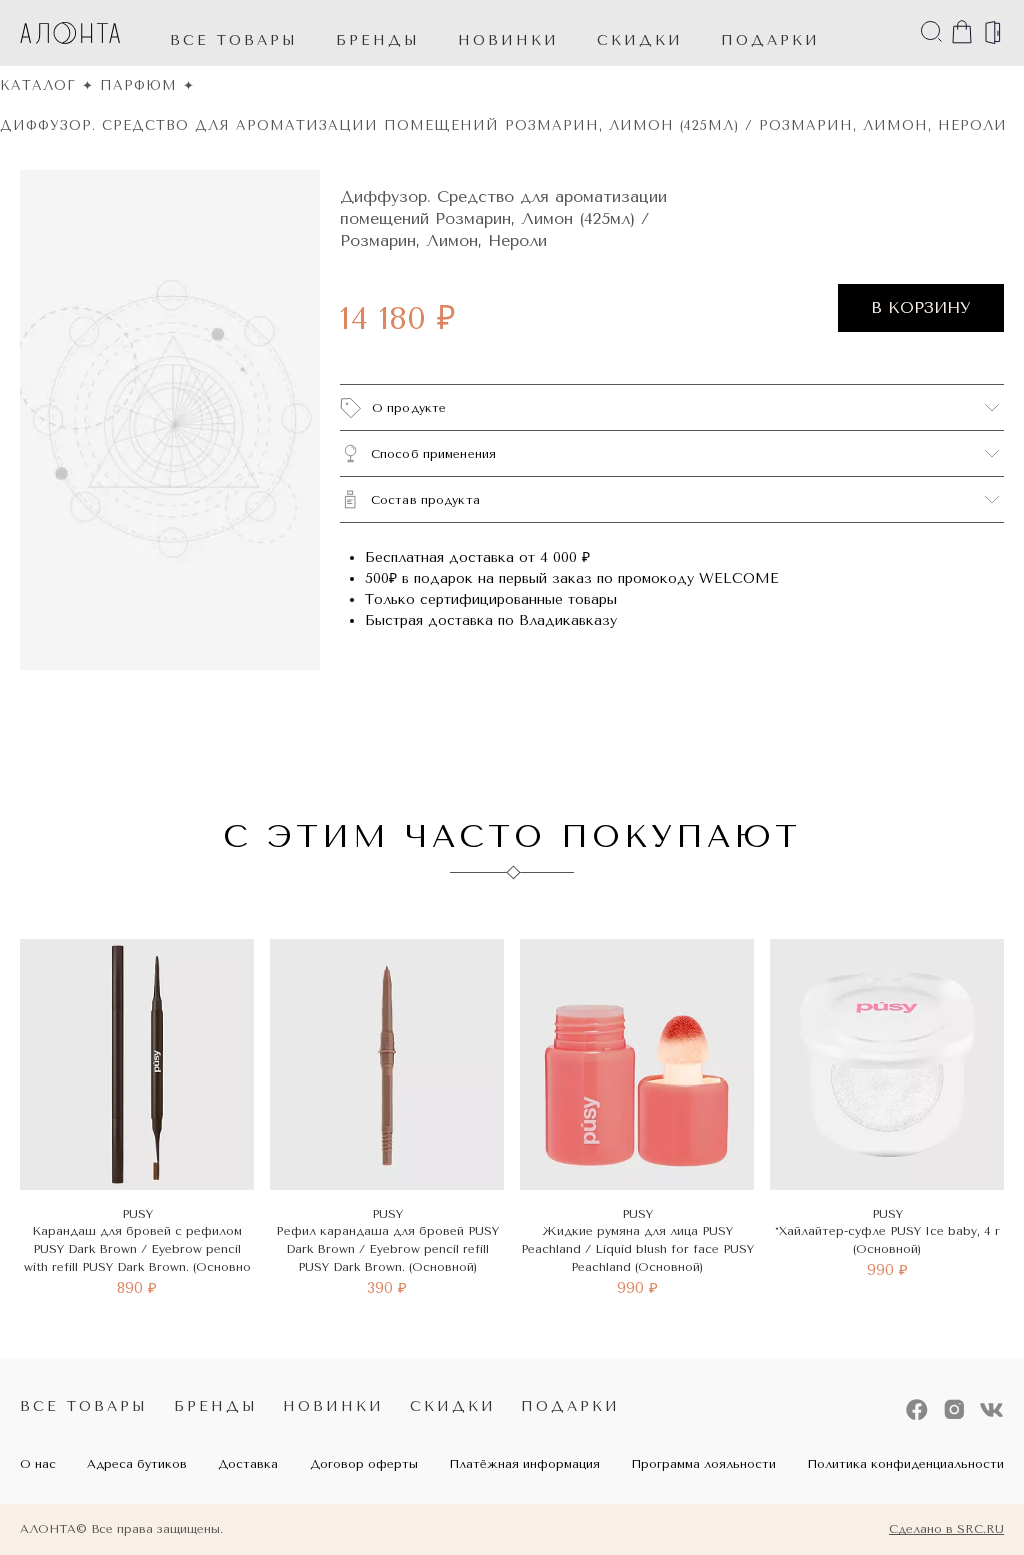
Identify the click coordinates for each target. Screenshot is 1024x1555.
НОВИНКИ (508, 40)
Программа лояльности (703, 1464)
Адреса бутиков (137, 1464)
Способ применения (433, 454)
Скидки (453, 1406)
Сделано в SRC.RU (946, 1529)
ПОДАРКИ (770, 40)
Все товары (234, 40)
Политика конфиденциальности (905, 1464)
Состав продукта (425, 500)
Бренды (378, 40)
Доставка (248, 1464)
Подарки (570, 1406)
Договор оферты (364, 1464)
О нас (38, 1464)
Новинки (333, 1406)
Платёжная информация (524, 1464)
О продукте (409, 408)
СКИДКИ (640, 40)
